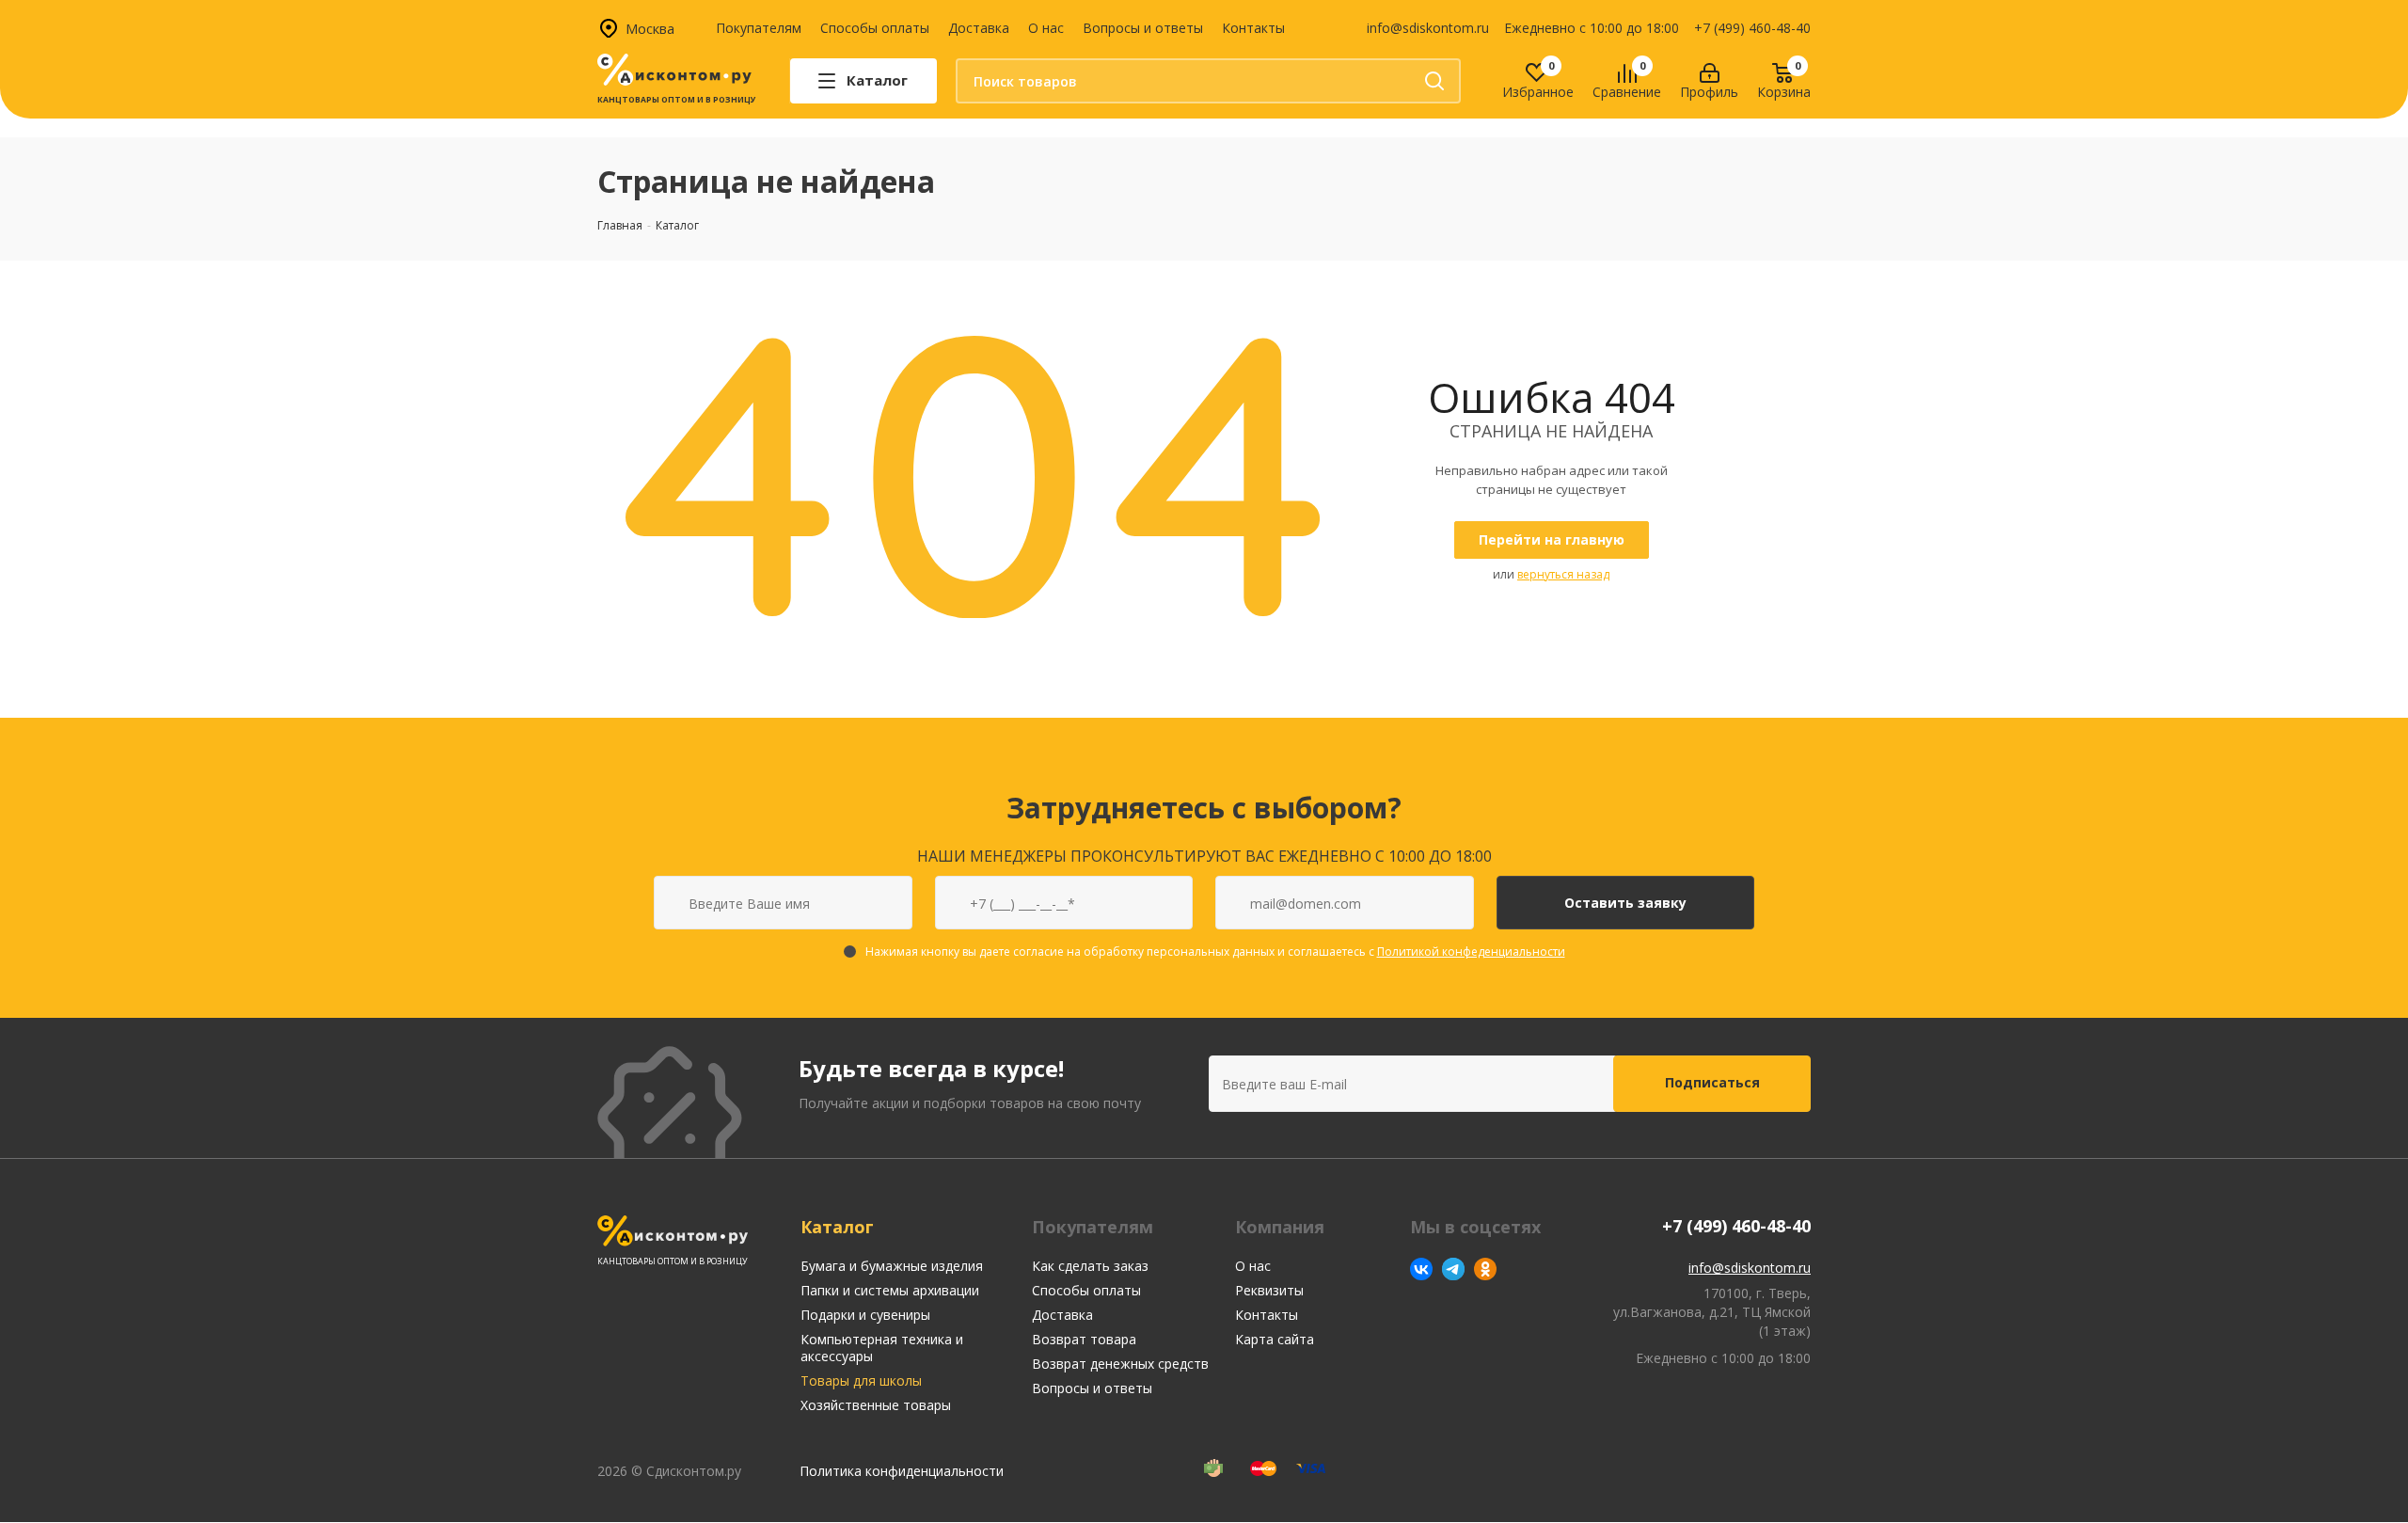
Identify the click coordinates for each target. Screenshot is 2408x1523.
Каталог (837, 1227)
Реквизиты (1269, 1290)
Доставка (979, 28)
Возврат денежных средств (1120, 1364)
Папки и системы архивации (890, 1290)
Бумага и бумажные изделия (892, 1266)
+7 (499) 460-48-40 (1752, 28)
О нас (1046, 28)
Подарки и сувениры (865, 1315)
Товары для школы (861, 1380)
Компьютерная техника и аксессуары (882, 1348)
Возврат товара (1084, 1339)
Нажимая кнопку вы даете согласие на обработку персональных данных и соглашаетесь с (1215, 952)
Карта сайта (1275, 1339)
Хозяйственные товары (876, 1405)
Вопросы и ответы (1143, 28)
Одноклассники (1485, 1269)
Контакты (1253, 28)
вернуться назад (1563, 574)
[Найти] (1434, 81)
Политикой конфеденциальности (1471, 952)
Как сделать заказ (1090, 1266)
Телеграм (1453, 1269)
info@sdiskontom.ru (1428, 28)
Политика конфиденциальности (902, 1471)
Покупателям (759, 28)
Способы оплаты (875, 28)
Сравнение (1627, 93)
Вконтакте (1421, 1269)
